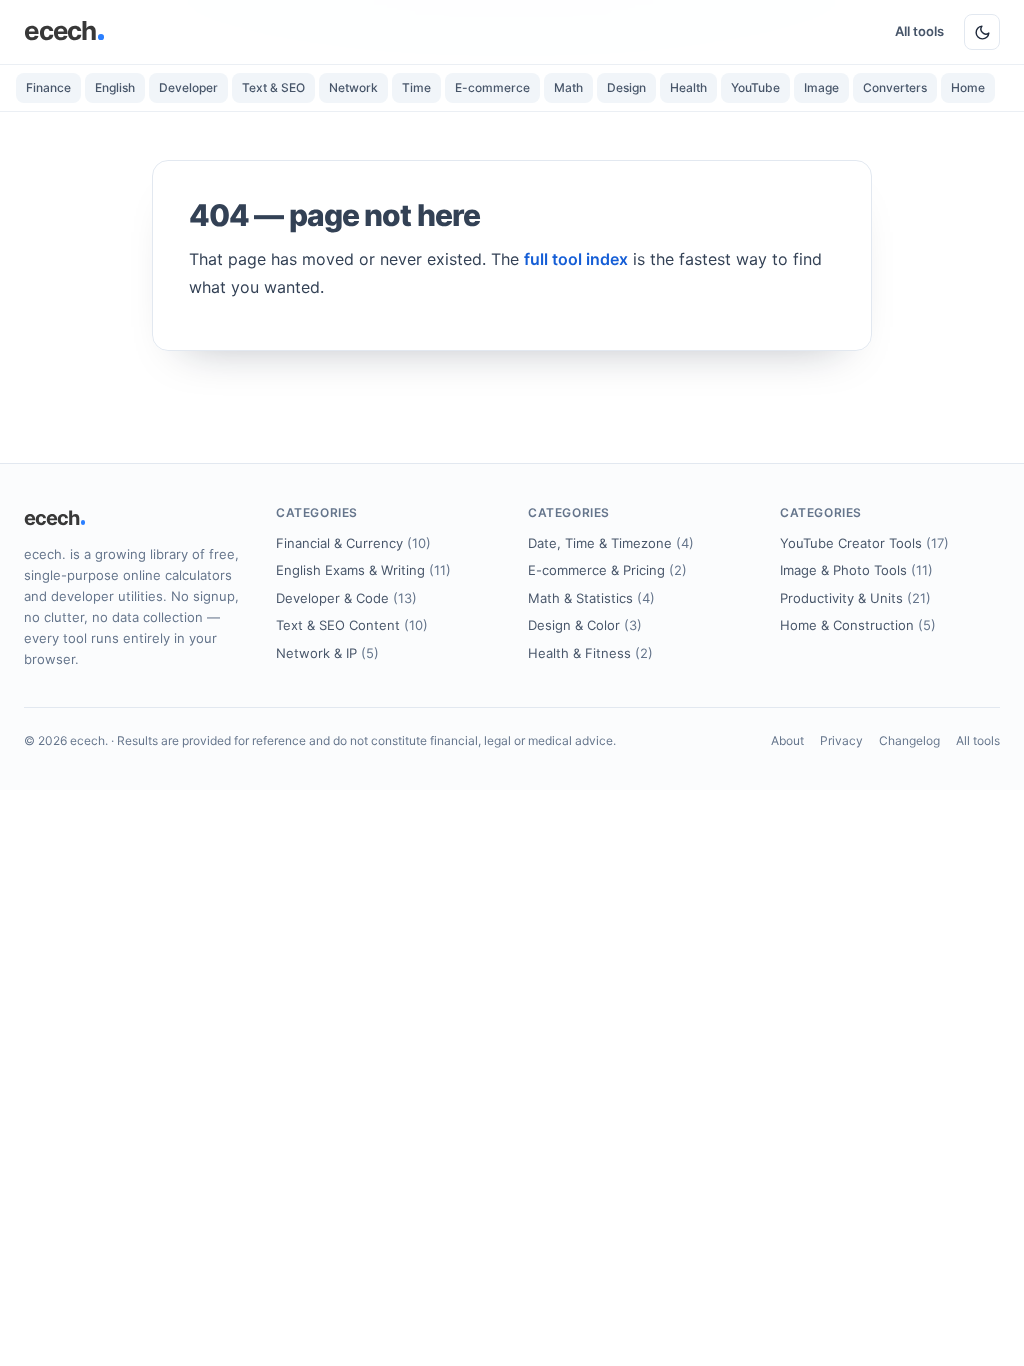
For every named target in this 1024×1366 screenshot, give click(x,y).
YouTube (755, 87)
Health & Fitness (590, 653)
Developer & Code (346, 598)
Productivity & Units (855, 598)
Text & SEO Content (352, 625)
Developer (188, 87)
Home (968, 87)
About (787, 740)
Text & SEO (273, 87)
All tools (919, 31)
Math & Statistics (591, 598)
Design (626, 87)
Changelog (909, 740)
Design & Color (585, 625)
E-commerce (492, 87)
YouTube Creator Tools (864, 543)
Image (821, 87)
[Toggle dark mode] (982, 32)
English (115, 87)
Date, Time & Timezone (611, 543)
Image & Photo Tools (856, 570)
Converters (895, 87)
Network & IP (327, 653)
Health (688, 87)
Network (353, 87)
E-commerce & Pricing (607, 570)
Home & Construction (858, 625)
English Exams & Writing (363, 570)
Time (416, 87)
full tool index (576, 259)
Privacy (841, 740)
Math (568, 87)
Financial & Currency (353, 543)
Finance (48, 87)
